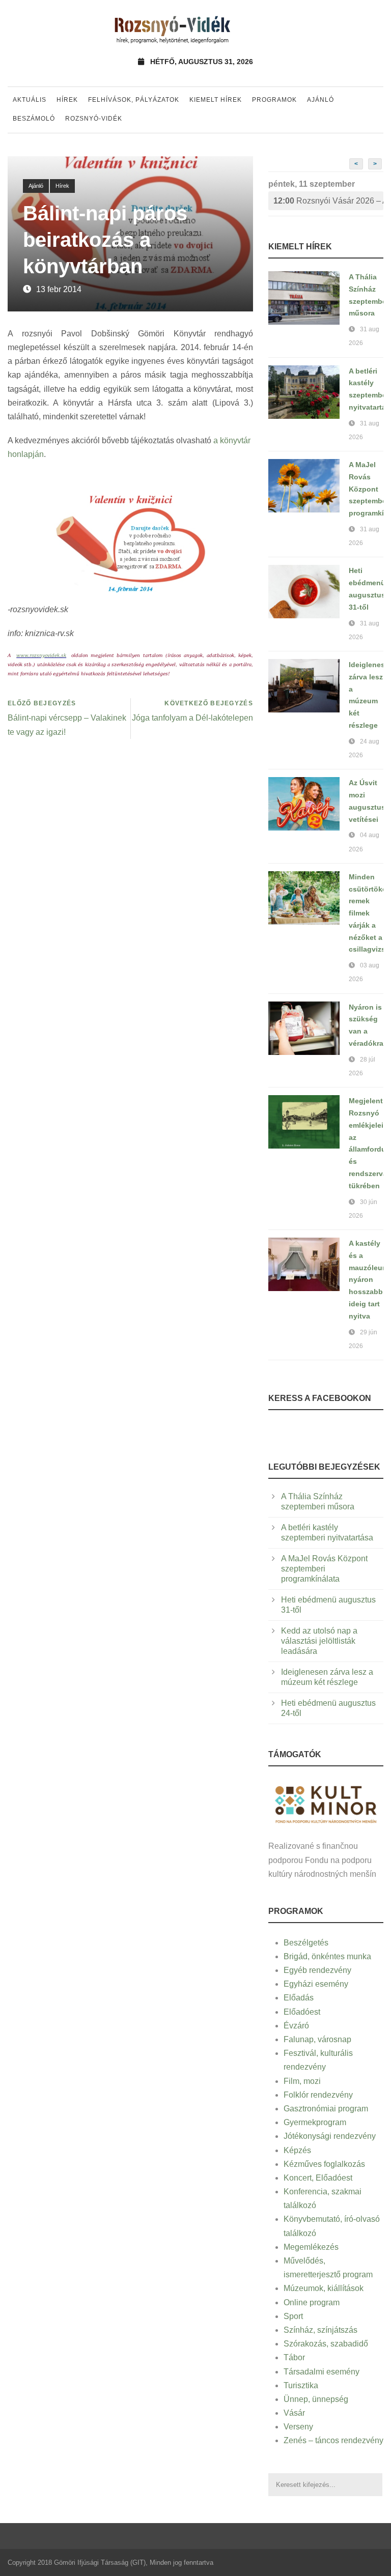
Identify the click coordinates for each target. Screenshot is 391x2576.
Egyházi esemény (316, 1984)
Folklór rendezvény (318, 2095)
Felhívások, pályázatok (134, 100)
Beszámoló (34, 119)
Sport (293, 2316)
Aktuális (30, 100)
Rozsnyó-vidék (94, 119)
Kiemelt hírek (216, 100)
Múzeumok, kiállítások (324, 2288)
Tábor (294, 2357)
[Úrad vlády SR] (326, 1803)
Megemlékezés (311, 2247)
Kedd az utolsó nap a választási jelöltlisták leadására (319, 1641)
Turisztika (301, 2385)
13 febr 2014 (59, 289)
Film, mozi (302, 2081)
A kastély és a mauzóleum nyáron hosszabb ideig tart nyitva (369, 1280)
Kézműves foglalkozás (324, 2164)
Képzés (297, 2150)
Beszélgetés (306, 1943)
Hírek (67, 100)
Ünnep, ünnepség (316, 2399)
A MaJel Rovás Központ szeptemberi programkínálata (324, 1569)
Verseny (298, 2427)
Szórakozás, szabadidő (326, 2344)
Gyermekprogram (315, 2122)
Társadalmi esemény (322, 2372)
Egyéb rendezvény (317, 1970)
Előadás (299, 1998)
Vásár (294, 2413)
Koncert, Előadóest (318, 2178)
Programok (274, 100)
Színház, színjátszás (320, 2330)
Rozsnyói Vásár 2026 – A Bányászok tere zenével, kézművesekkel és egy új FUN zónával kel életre (328, 201)
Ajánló (320, 100)
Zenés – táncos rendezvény (333, 2440)
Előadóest (302, 2012)
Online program (312, 2302)
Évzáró (296, 2026)
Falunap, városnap (317, 2039)
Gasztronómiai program (326, 2109)
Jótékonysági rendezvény (330, 2136)
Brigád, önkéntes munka (327, 1956)
